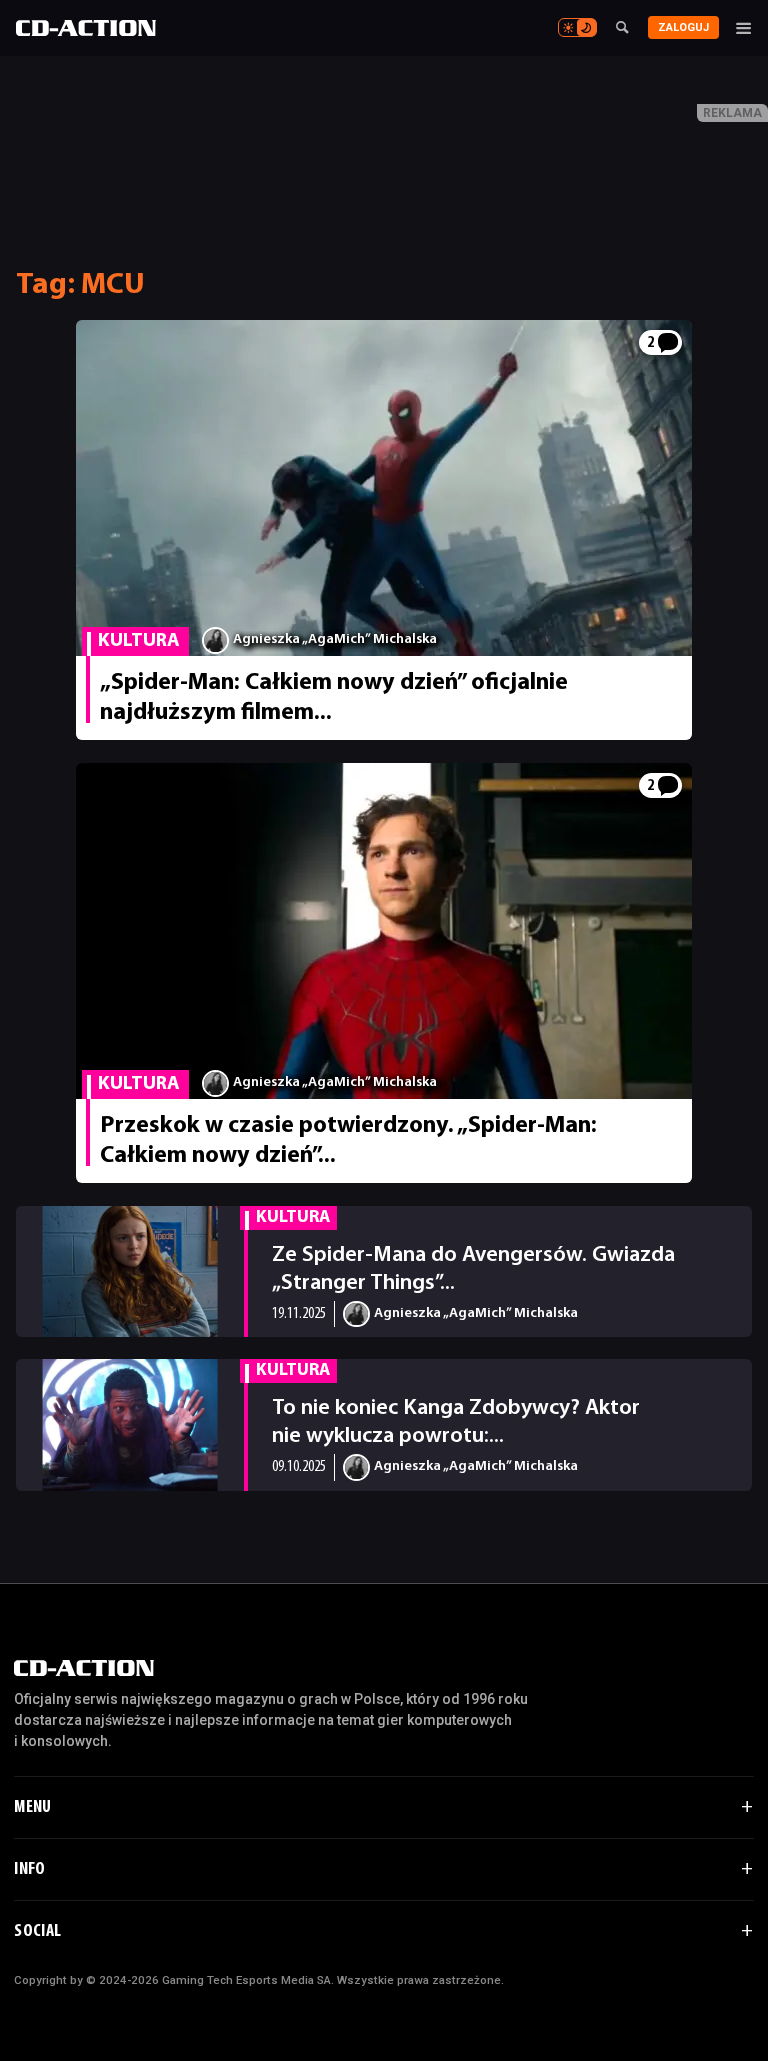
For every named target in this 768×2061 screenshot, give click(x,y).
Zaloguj (683, 27)
